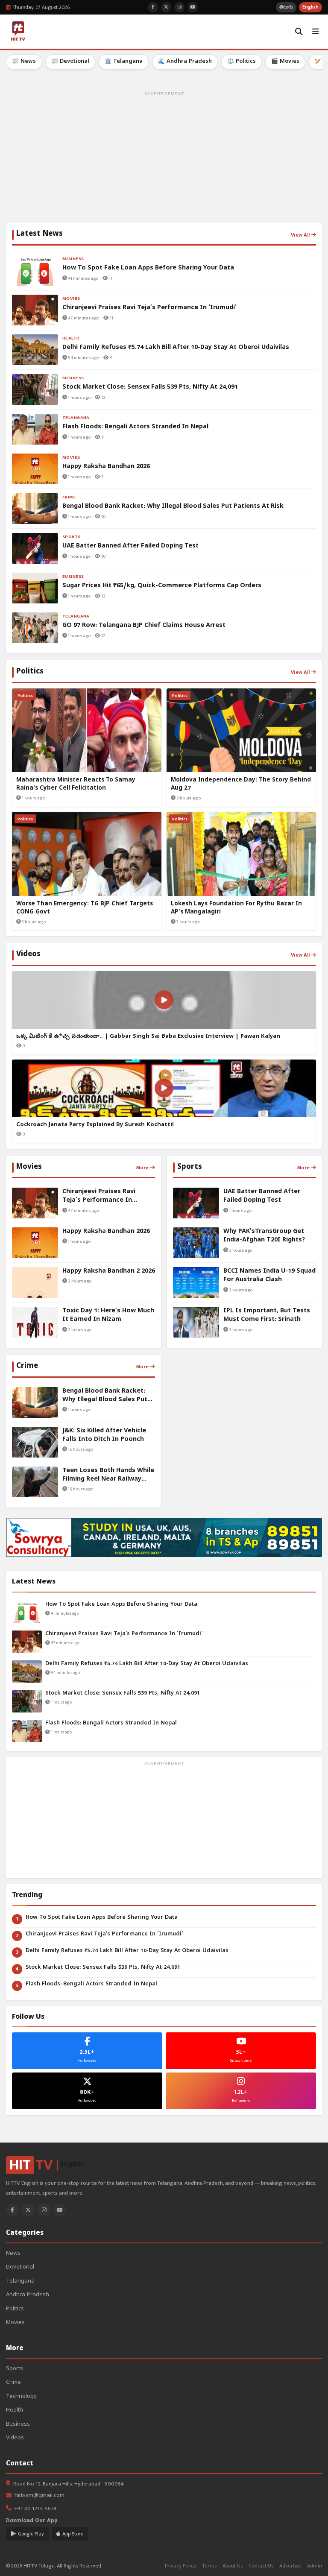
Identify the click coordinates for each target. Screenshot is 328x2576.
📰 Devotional (70, 62)
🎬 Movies (285, 62)
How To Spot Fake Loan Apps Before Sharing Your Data (121, 1605)
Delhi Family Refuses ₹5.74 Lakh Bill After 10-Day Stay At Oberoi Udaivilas (147, 1664)
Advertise (290, 2566)
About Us (233, 2566)
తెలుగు (286, 7)
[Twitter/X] (28, 2210)
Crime (13, 2383)
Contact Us (261, 2566)
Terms (209, 2566)
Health (15, 2411)
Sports (15, 2369)
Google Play (31, 2534)
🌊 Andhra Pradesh (185, 62)
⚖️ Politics (242, 62)
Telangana (20, 2282)
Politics (15, 2309)
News (13, 2254)
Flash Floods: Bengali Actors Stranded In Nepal (111, 1723)
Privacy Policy (180, 2566)
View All (300, 235)
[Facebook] (12, 2210)
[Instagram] (44, 2210)
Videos (15, 2438)
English (310, 7)
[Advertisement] (164, 158)
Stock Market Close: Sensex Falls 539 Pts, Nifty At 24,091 (123, 1693)
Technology (21, 2397)
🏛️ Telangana (124, 62)
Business (18, 2425)
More (142, 1168)
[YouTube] (60, 2210)
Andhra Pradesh (28, 2295)
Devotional (20, 2267)
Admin (315, 2566)
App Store (73, 2534)
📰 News (24, 62)
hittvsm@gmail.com (40, 2496)
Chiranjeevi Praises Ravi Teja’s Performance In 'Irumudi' (124, 1634)
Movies (15, 2323)
